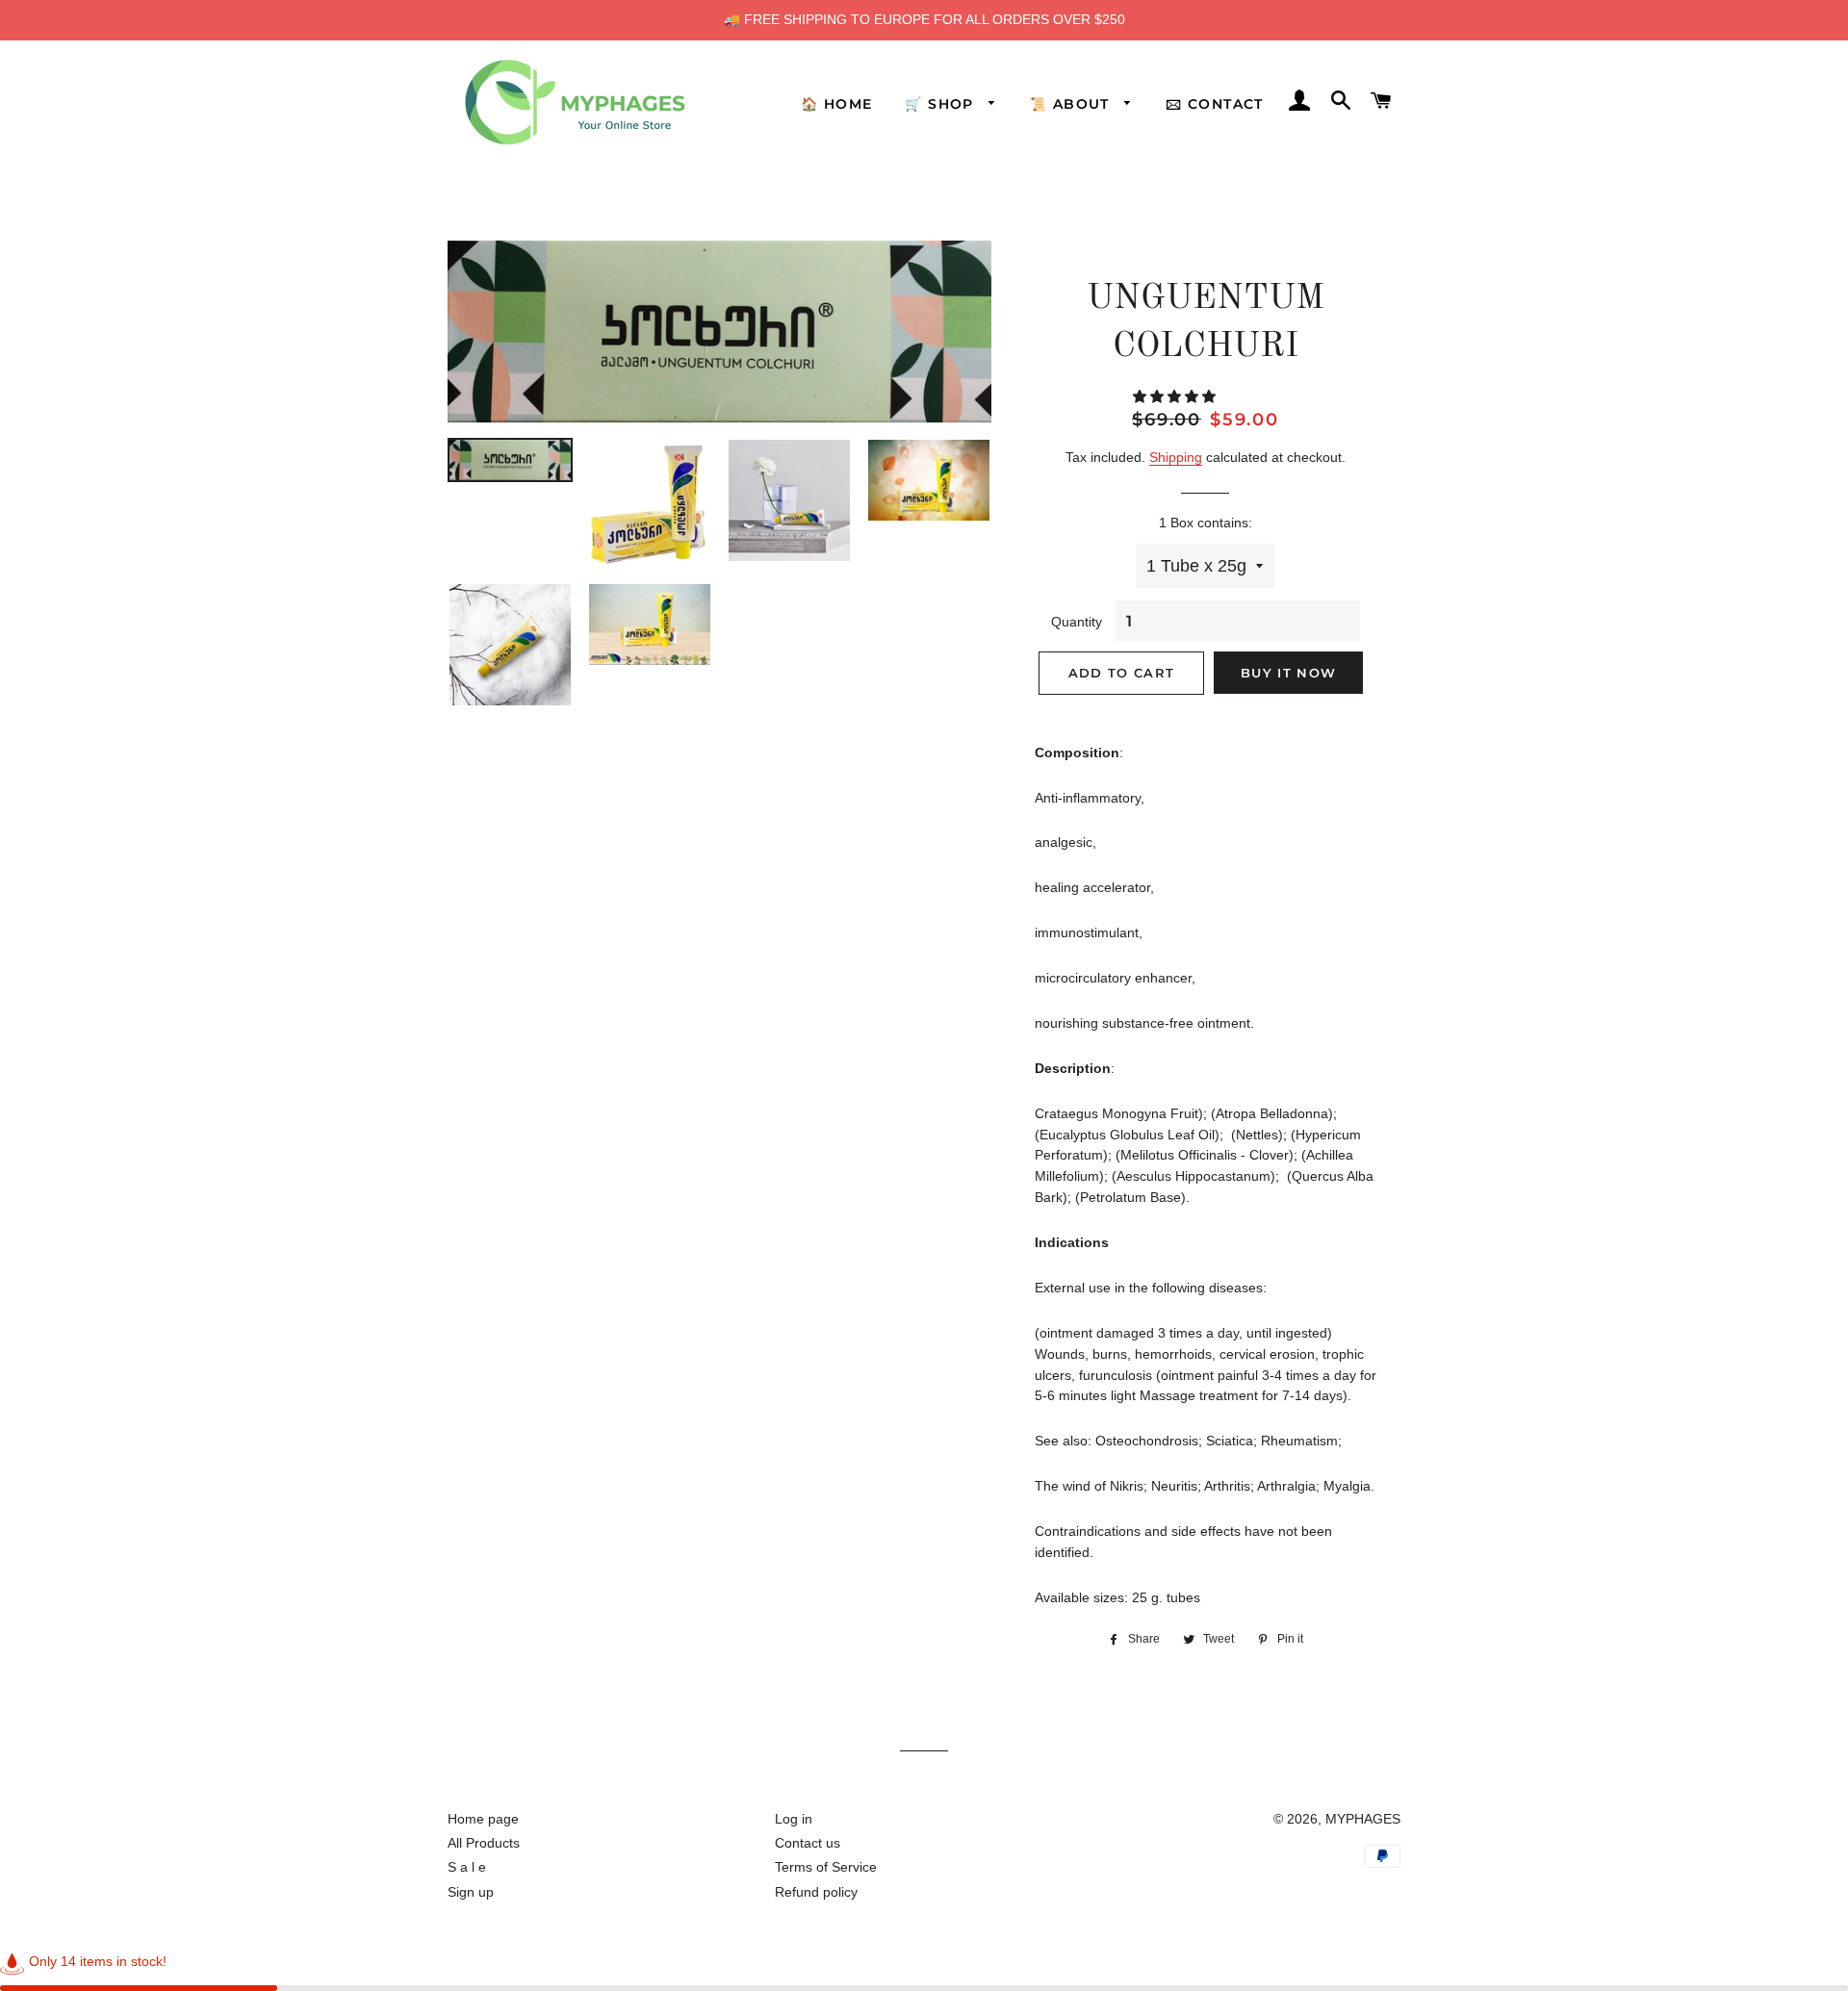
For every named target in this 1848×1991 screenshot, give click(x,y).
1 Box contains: (1206, 523)
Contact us (808, 1843)
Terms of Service (826, 1867)
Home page (483, 1819)
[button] (1176, 396)
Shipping (1176, 457)
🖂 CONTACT (1215, 104)
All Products (484, 1843)
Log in (794, 1819)
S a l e (467, 1867)
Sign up (471, 1892)
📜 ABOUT (1072, 104)
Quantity (1077, 622)
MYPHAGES (1363, 1819)
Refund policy (816, 1892)
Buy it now (1288, 673)
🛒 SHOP (942, 104)
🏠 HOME (836, 104)
